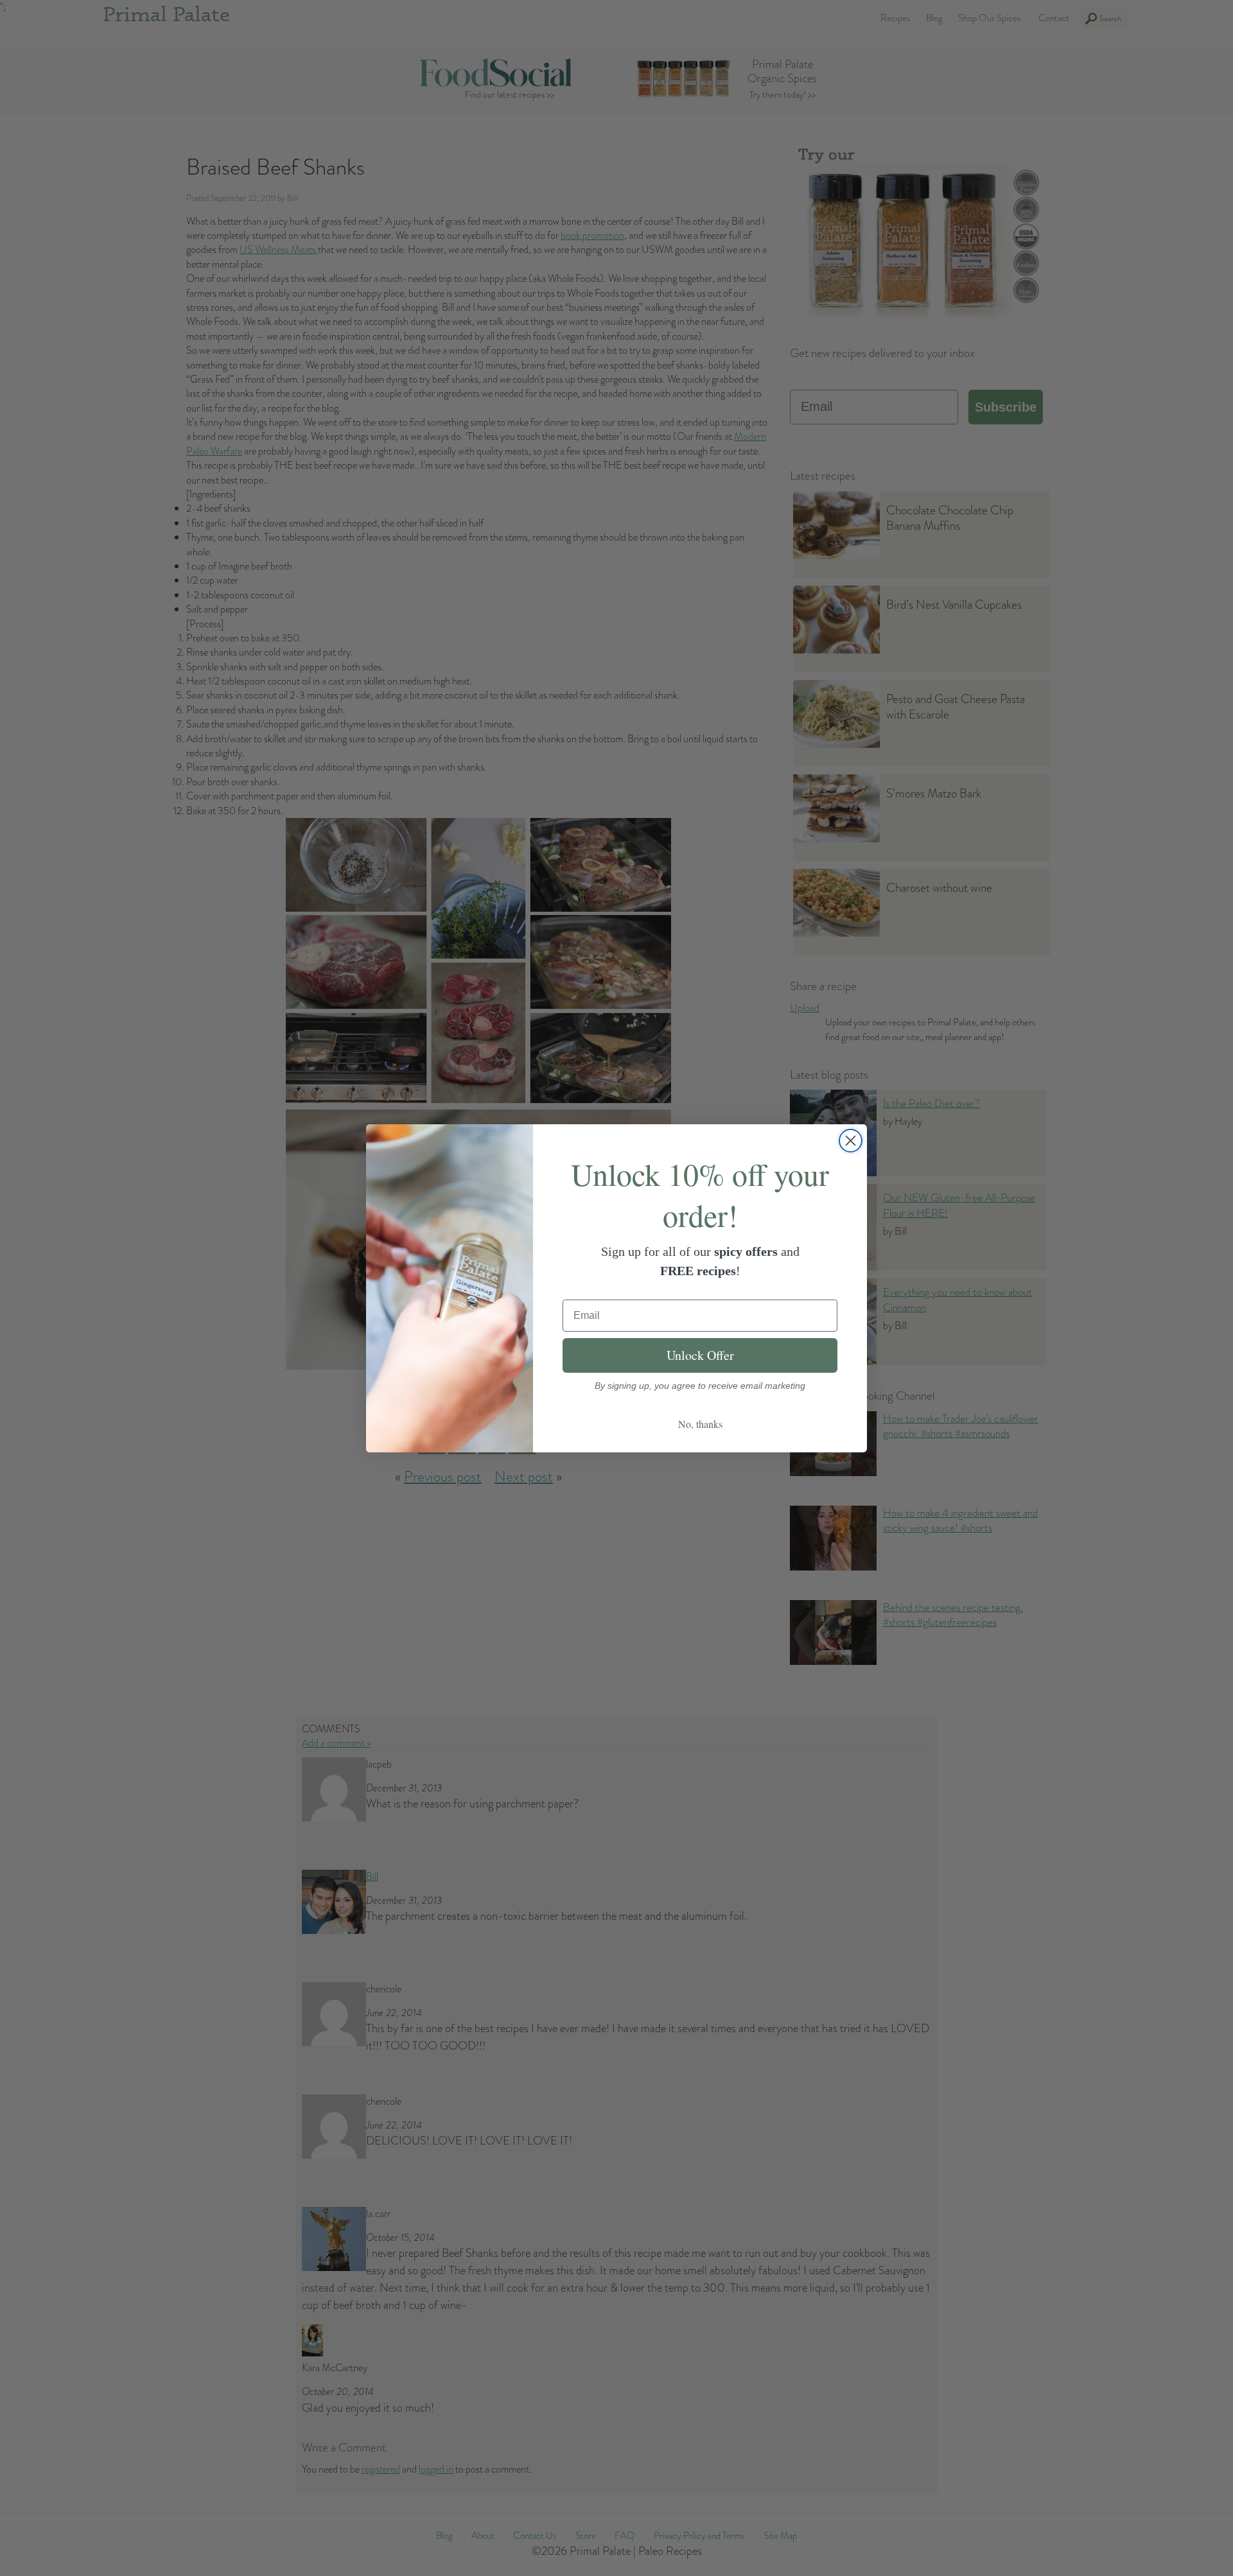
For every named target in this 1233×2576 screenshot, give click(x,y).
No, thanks (700, 1424)
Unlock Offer (700, 1355)
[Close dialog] (851, 1141)
